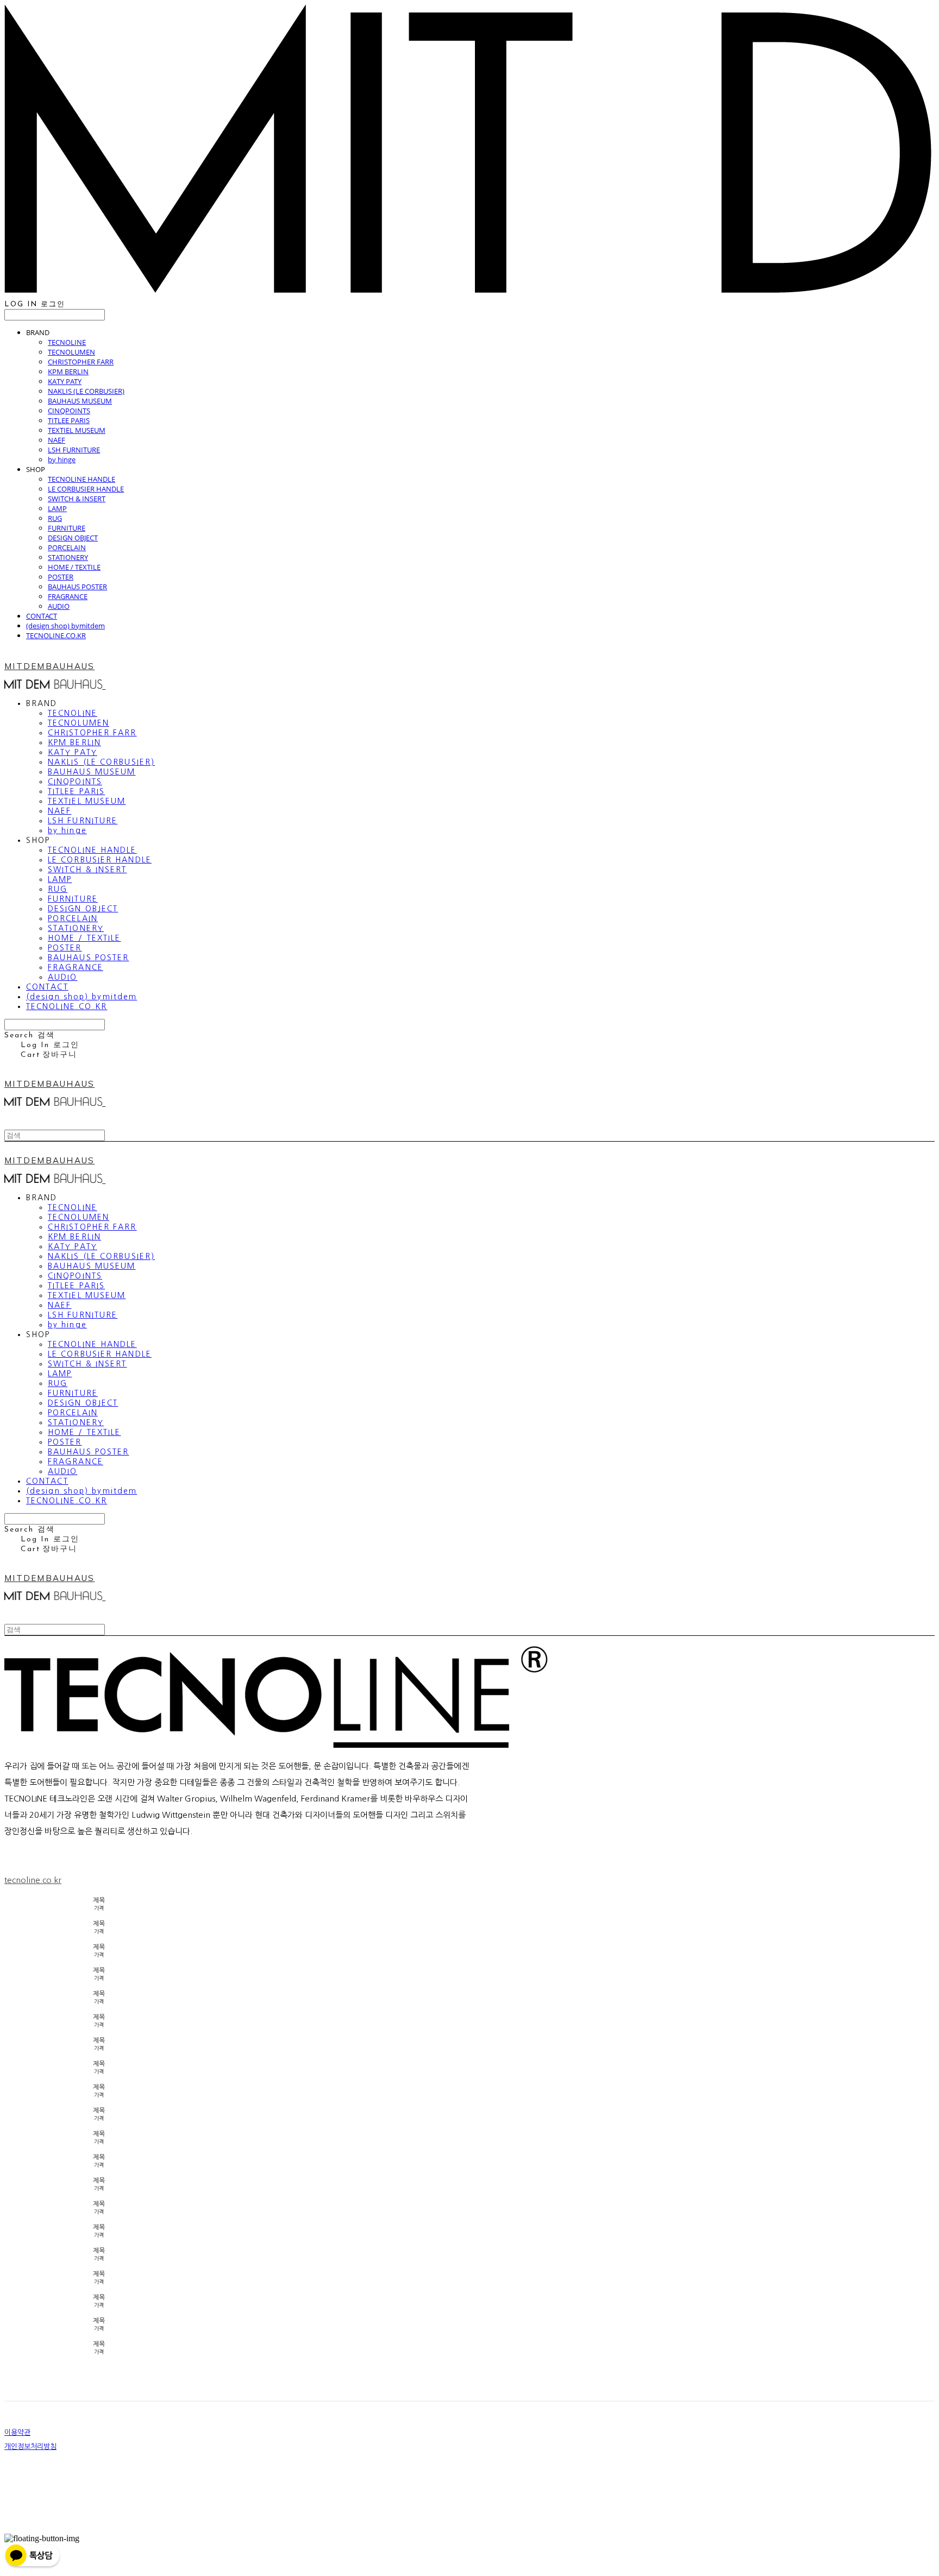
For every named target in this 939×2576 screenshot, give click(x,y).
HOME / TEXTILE (74, 567)
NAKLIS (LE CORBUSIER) (86, 391)
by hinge (62, 459)
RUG (55, 518)
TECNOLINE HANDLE (82, 479)
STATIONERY (68, 557)
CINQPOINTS (69, 411)
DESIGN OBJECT (73, 538)
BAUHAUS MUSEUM (80, 401)
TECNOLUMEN (71, 352)
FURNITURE (67, 528)
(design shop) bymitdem (65, 626)
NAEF (57, 440)
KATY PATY (65, 381)
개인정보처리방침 (30, 2446)
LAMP (57, 508)
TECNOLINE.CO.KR (56, 635)
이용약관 (17, 2432)
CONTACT (42, 616)
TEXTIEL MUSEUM (77, 430)
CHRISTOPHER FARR (81, 362)
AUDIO (59, 606)
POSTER (61, 577)
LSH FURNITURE (74, 450)
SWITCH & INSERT (77, 499)
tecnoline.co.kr (33, 1880)
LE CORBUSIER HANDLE (86, 489)
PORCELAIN (67, 547)
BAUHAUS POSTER (77, 587)
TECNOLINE (67, 342)
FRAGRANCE (68, 596)
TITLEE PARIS (69, 420)
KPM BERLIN (68, 371)
